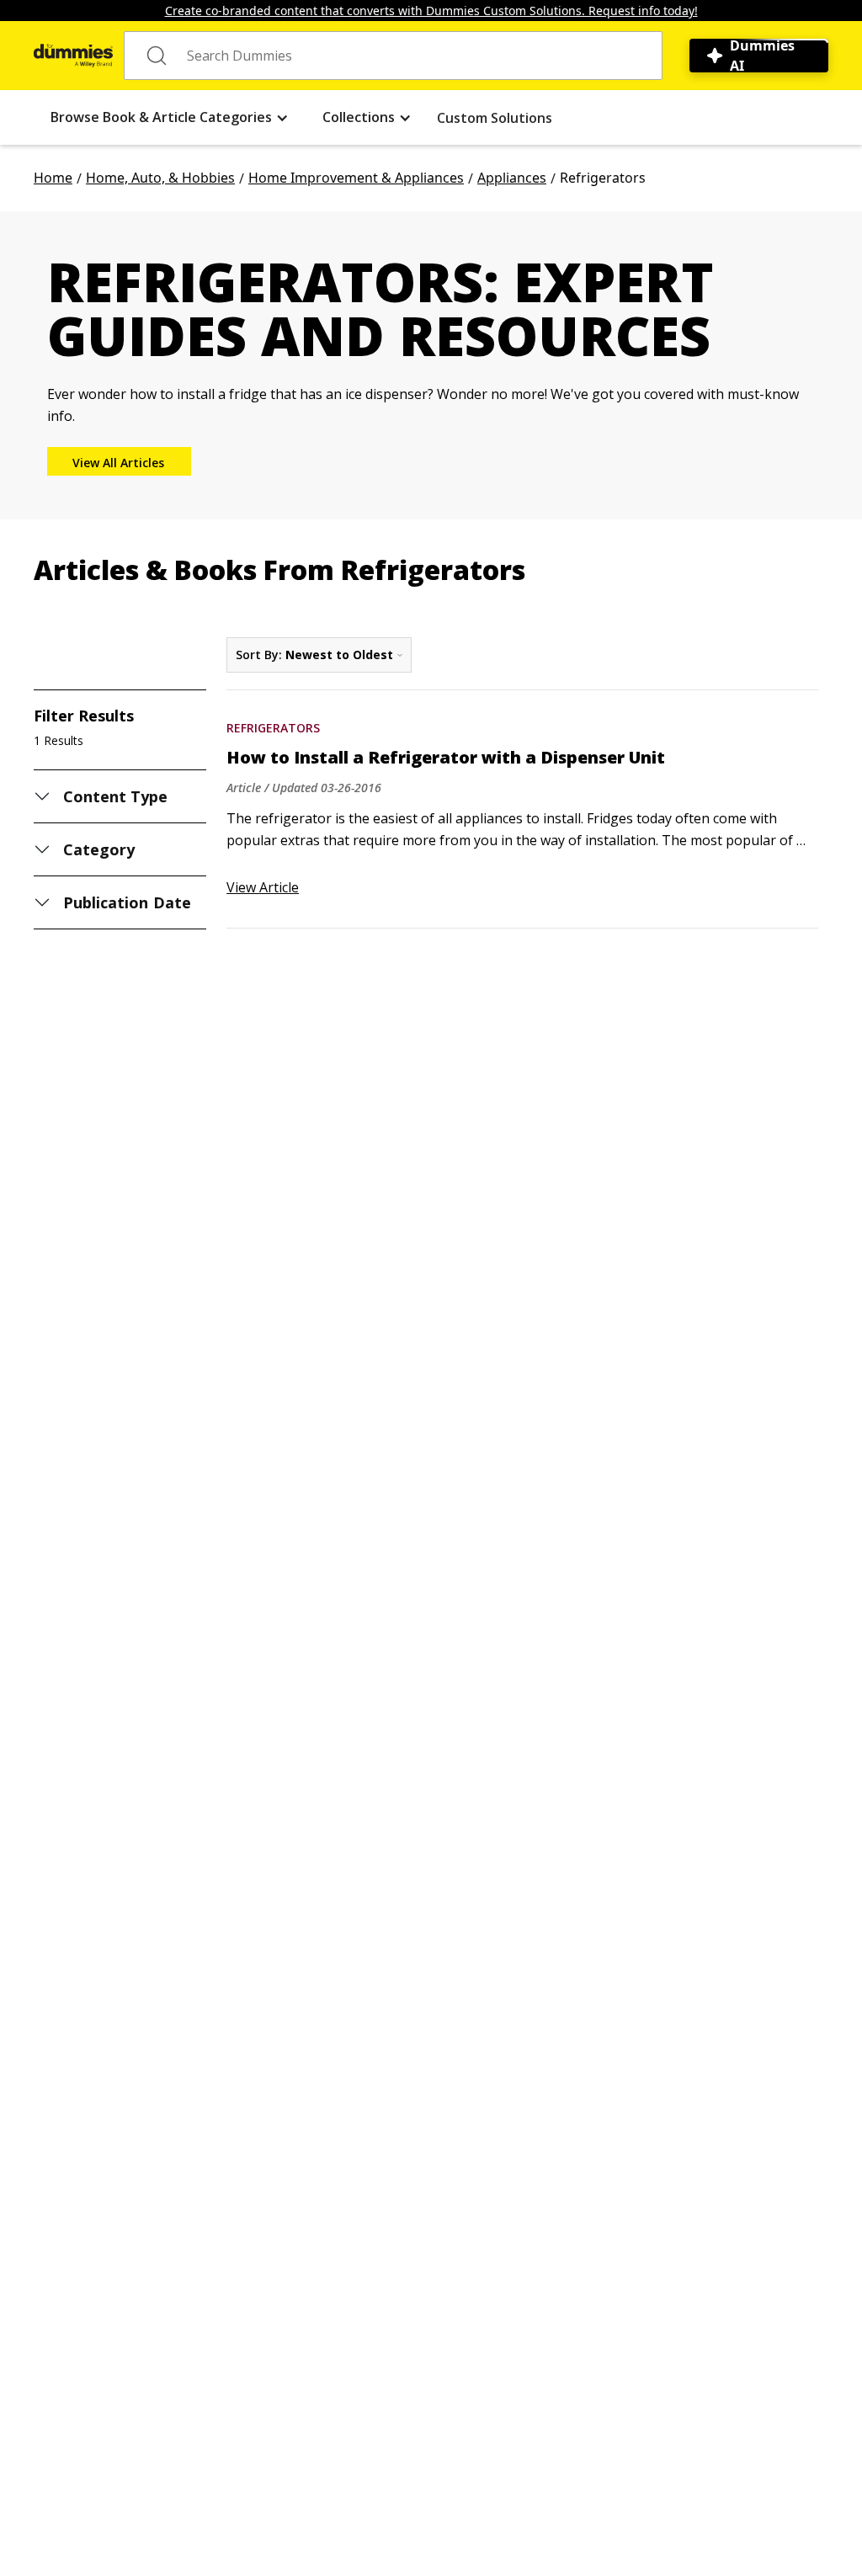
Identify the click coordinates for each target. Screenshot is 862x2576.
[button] (170, 117)
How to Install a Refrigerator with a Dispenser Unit (446, 758)
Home (53, 178)
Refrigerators (273, 728)
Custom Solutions (495, 118)
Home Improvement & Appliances (356, 178)
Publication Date (127, 902)
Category (99, 849)
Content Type (116, 796)
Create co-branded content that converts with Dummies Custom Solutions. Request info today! (431, 11)
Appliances (512, 178)
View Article (263, 887)
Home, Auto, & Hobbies (160, 178)
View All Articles (118, 463)
